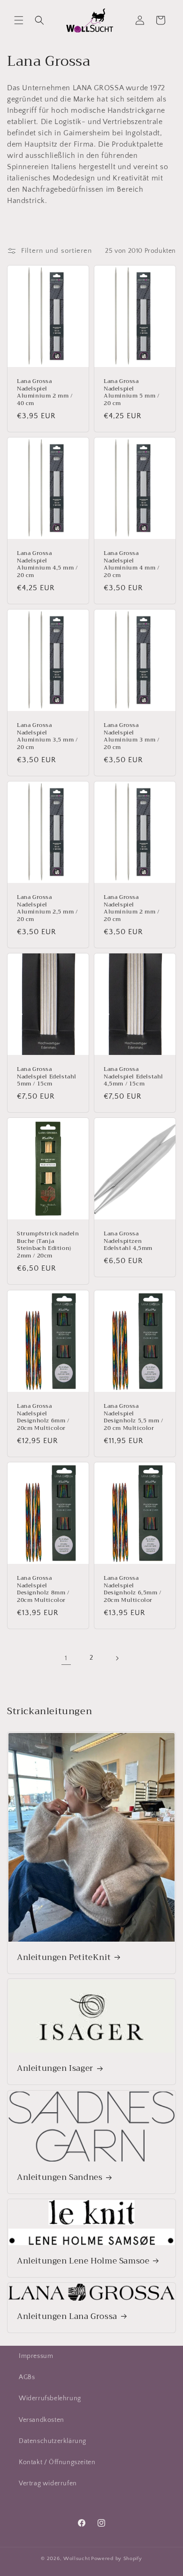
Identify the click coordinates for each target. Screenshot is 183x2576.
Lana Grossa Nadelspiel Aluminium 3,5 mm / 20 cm (47, 736)
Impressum (36, 2356)
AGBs (27, 2377)
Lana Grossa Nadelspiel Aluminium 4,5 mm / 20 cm (47, 564)
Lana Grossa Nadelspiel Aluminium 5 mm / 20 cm (132, 392)
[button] (19, 20)
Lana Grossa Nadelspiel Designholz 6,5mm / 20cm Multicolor (133, 1589)
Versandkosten (42, 2420)
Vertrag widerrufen (48, 2483)
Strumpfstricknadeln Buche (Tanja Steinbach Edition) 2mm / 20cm (48, 1245)
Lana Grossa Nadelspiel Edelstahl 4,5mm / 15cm (133, 1077)
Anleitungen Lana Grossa (67, 2317)
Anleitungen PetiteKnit (64, 1957)
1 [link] (66, 1658)
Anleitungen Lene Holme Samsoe (83, 2261)
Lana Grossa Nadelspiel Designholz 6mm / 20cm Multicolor (43, 1417)
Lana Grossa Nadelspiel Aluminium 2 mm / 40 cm (45, 392)
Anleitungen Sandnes (60, 2178)
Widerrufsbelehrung (50, 2398)
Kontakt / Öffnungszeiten (57, 2462)
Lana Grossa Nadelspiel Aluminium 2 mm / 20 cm (132, 908)
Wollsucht (76, 2559)
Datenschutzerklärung (53, 2441)
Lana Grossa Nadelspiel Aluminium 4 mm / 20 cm (132, 564)
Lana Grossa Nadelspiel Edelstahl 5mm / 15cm (47, 1077)
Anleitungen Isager (55, 2069)
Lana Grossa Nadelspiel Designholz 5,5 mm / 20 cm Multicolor (133, 1417)
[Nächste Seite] (117, 1658)
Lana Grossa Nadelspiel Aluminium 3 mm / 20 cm (132, 736)
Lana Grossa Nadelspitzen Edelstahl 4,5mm (128, 1242)
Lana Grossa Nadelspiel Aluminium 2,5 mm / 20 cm (47, 908)
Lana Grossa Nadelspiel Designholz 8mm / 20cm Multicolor (43, 1589)
